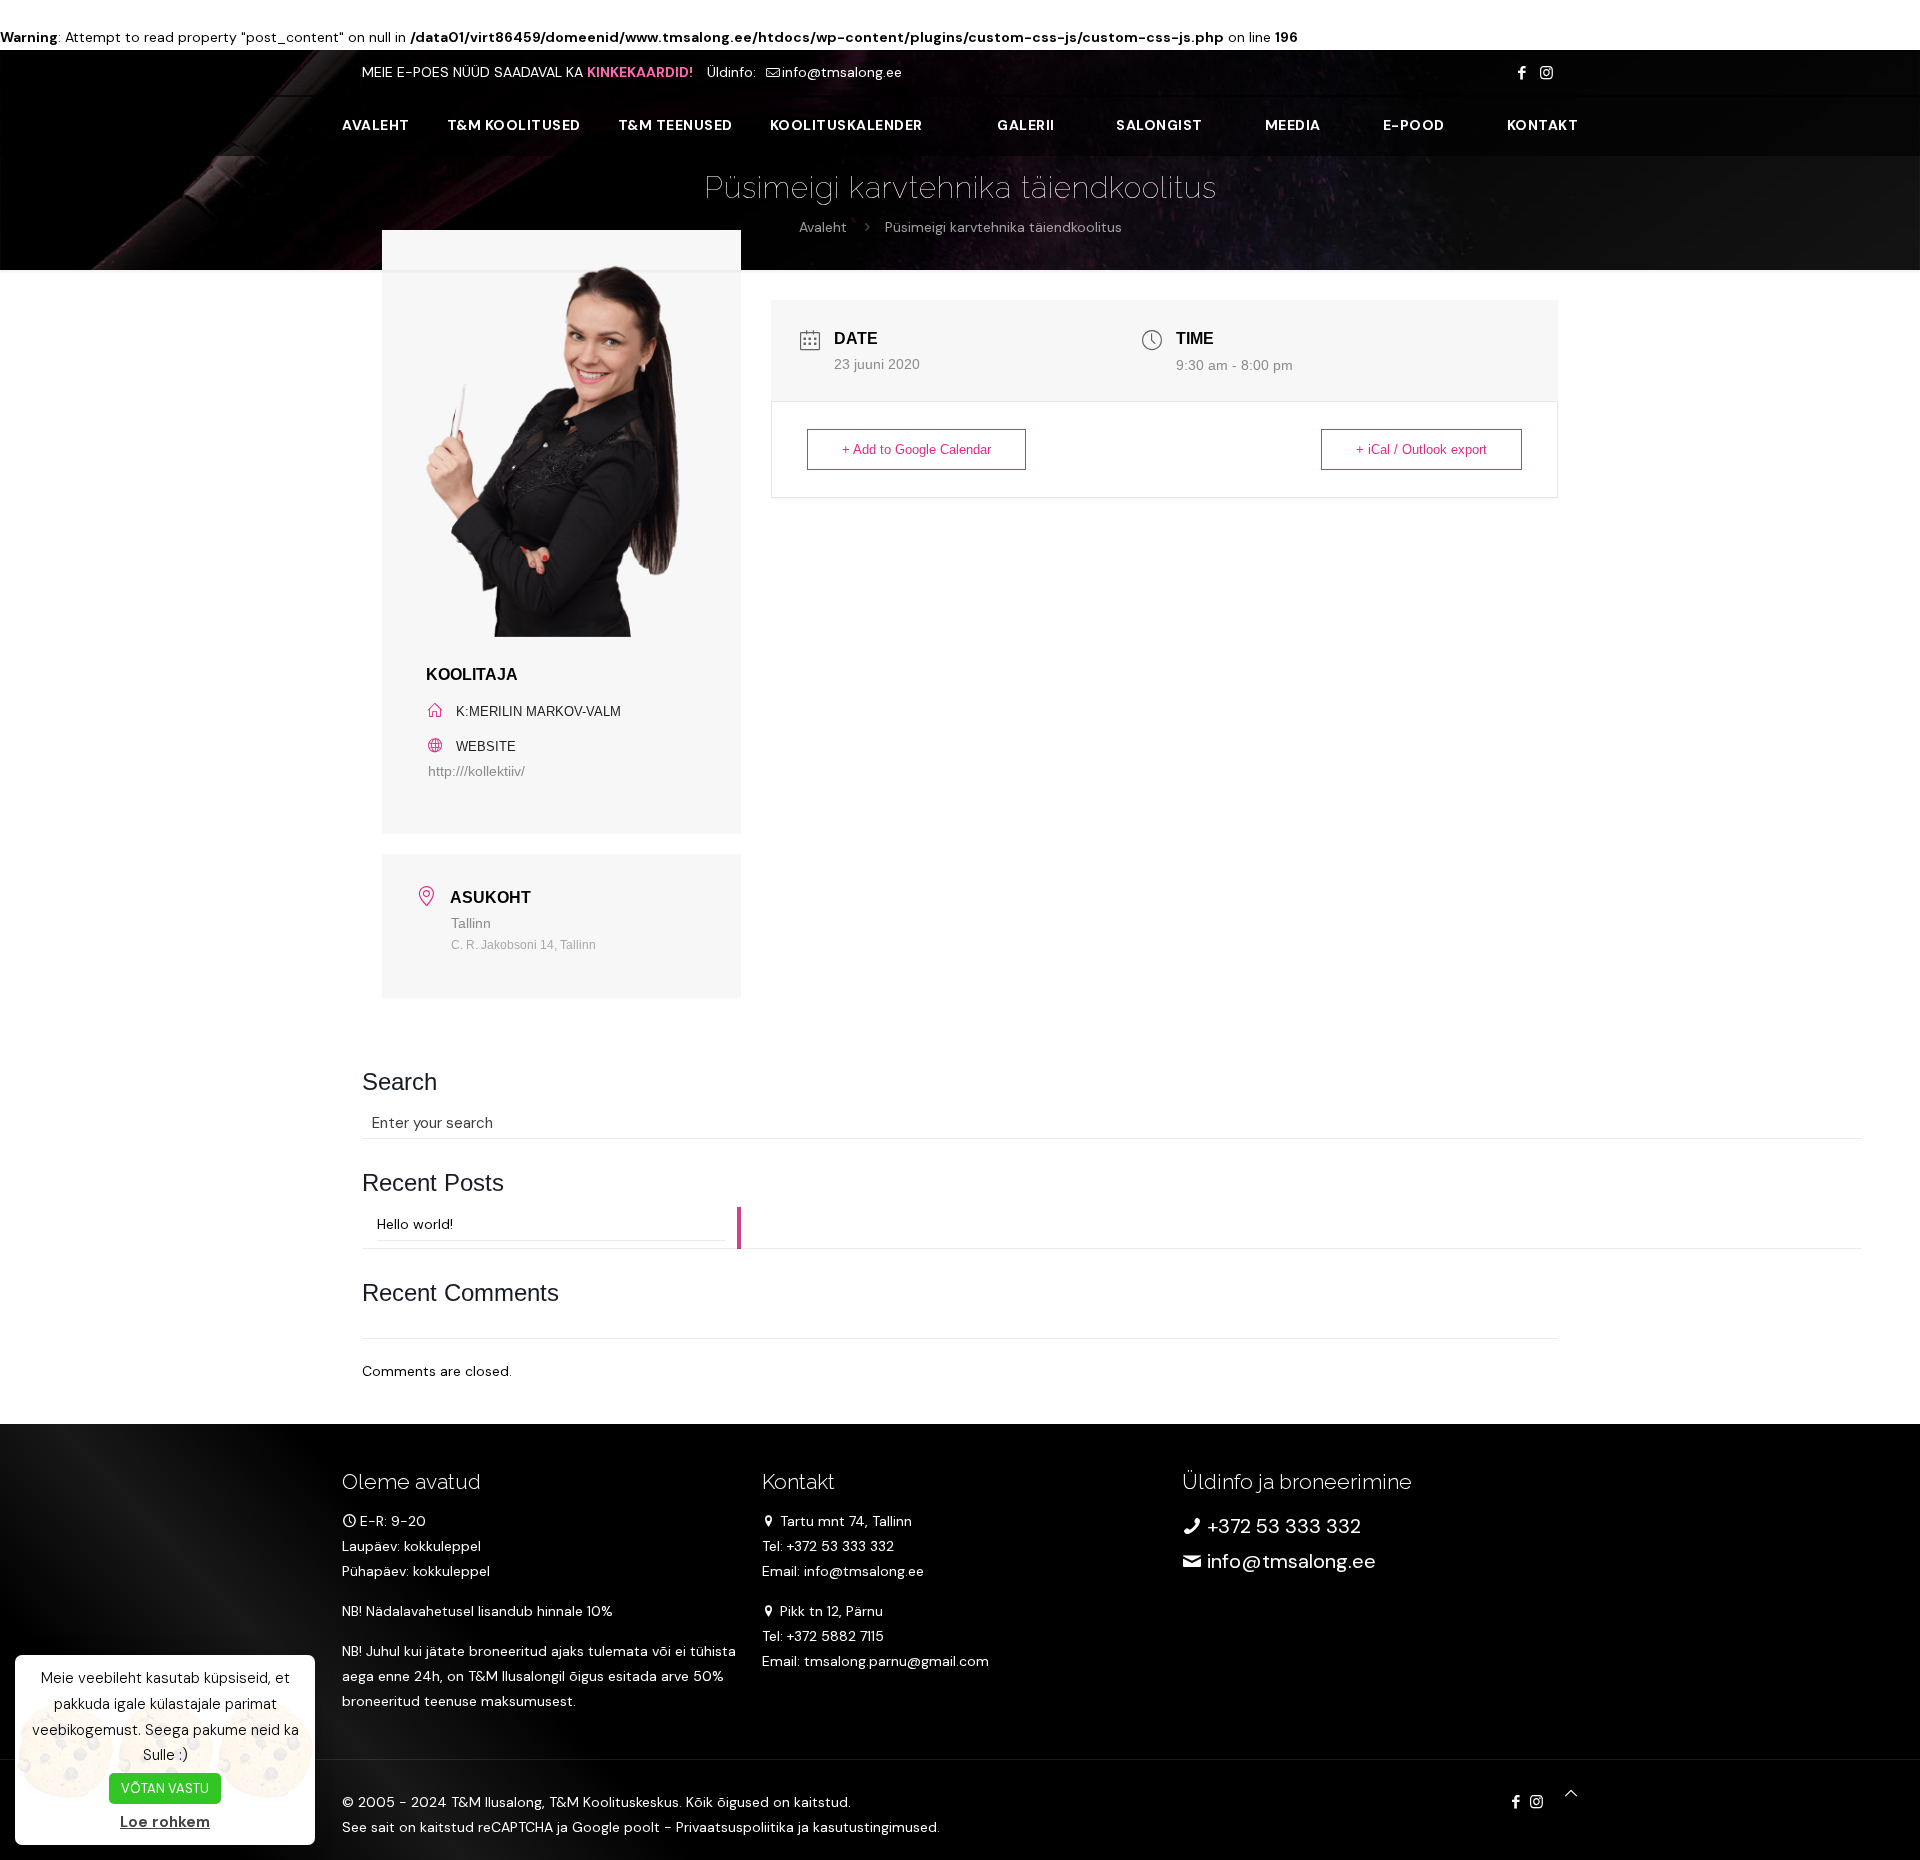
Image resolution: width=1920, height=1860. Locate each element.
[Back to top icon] (1571, 1793)
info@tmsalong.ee (842, 72)
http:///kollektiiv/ (476, 771)
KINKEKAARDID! (640, 72)
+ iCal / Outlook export (1421, 449)
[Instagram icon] (1546, 73)
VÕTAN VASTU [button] (165, 1788)
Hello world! (415, 1224)
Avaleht (823, 227)
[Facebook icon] (1521, 73)
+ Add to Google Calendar (916, 449)
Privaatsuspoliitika (735, 1827)
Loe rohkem (165, 1822)
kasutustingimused (875, 1827)
